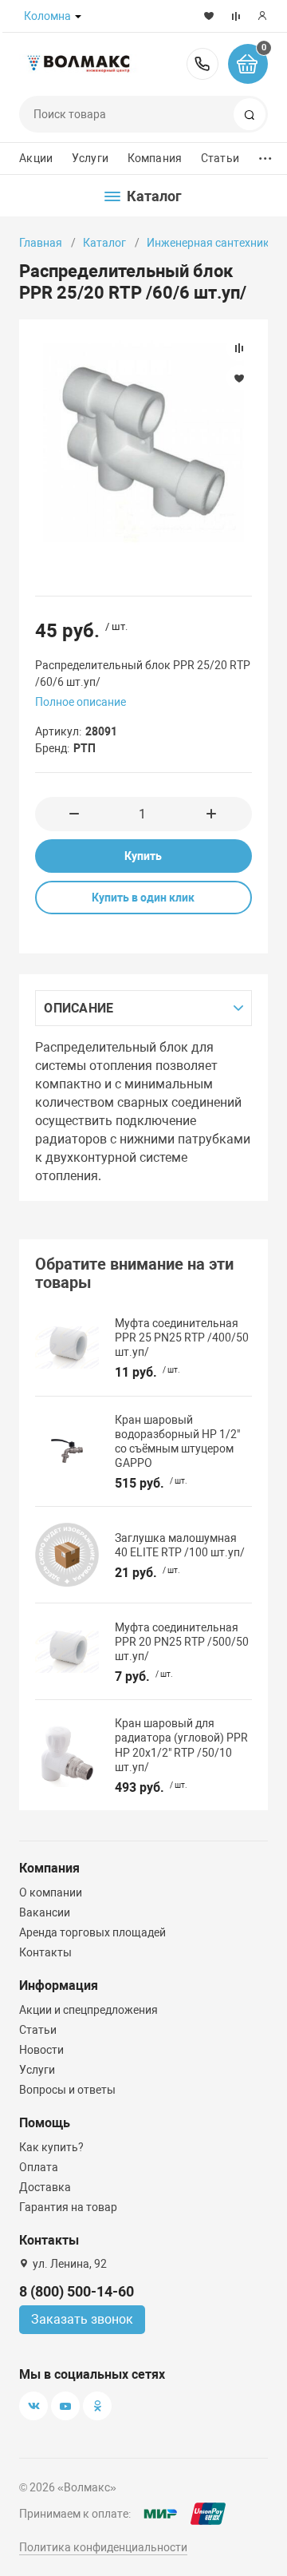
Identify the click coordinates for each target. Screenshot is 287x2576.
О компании (51, 1892)
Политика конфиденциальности (103, 2547)
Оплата (39, 2167)
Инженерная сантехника (211, 243)
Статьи (220, 158)
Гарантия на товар (68, 2207)
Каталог (104, 243)
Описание (79, 1008)
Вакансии (45, 1912)
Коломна (47, 16)
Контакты (45, 1952)
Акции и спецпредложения (88, 2010)
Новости (41, 2050)
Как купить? (51, 2147)
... (265, 155)
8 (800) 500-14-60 (202, 64)
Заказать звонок (82, 2319)
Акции (36, 158)
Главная (41, 243)
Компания (155, 158)
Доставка (45, 2187)
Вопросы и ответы (67, 2090)
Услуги (90, 158)
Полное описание (81, 702)
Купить (143, 856)
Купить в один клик (143, 898)
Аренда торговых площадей (92, 1932)
